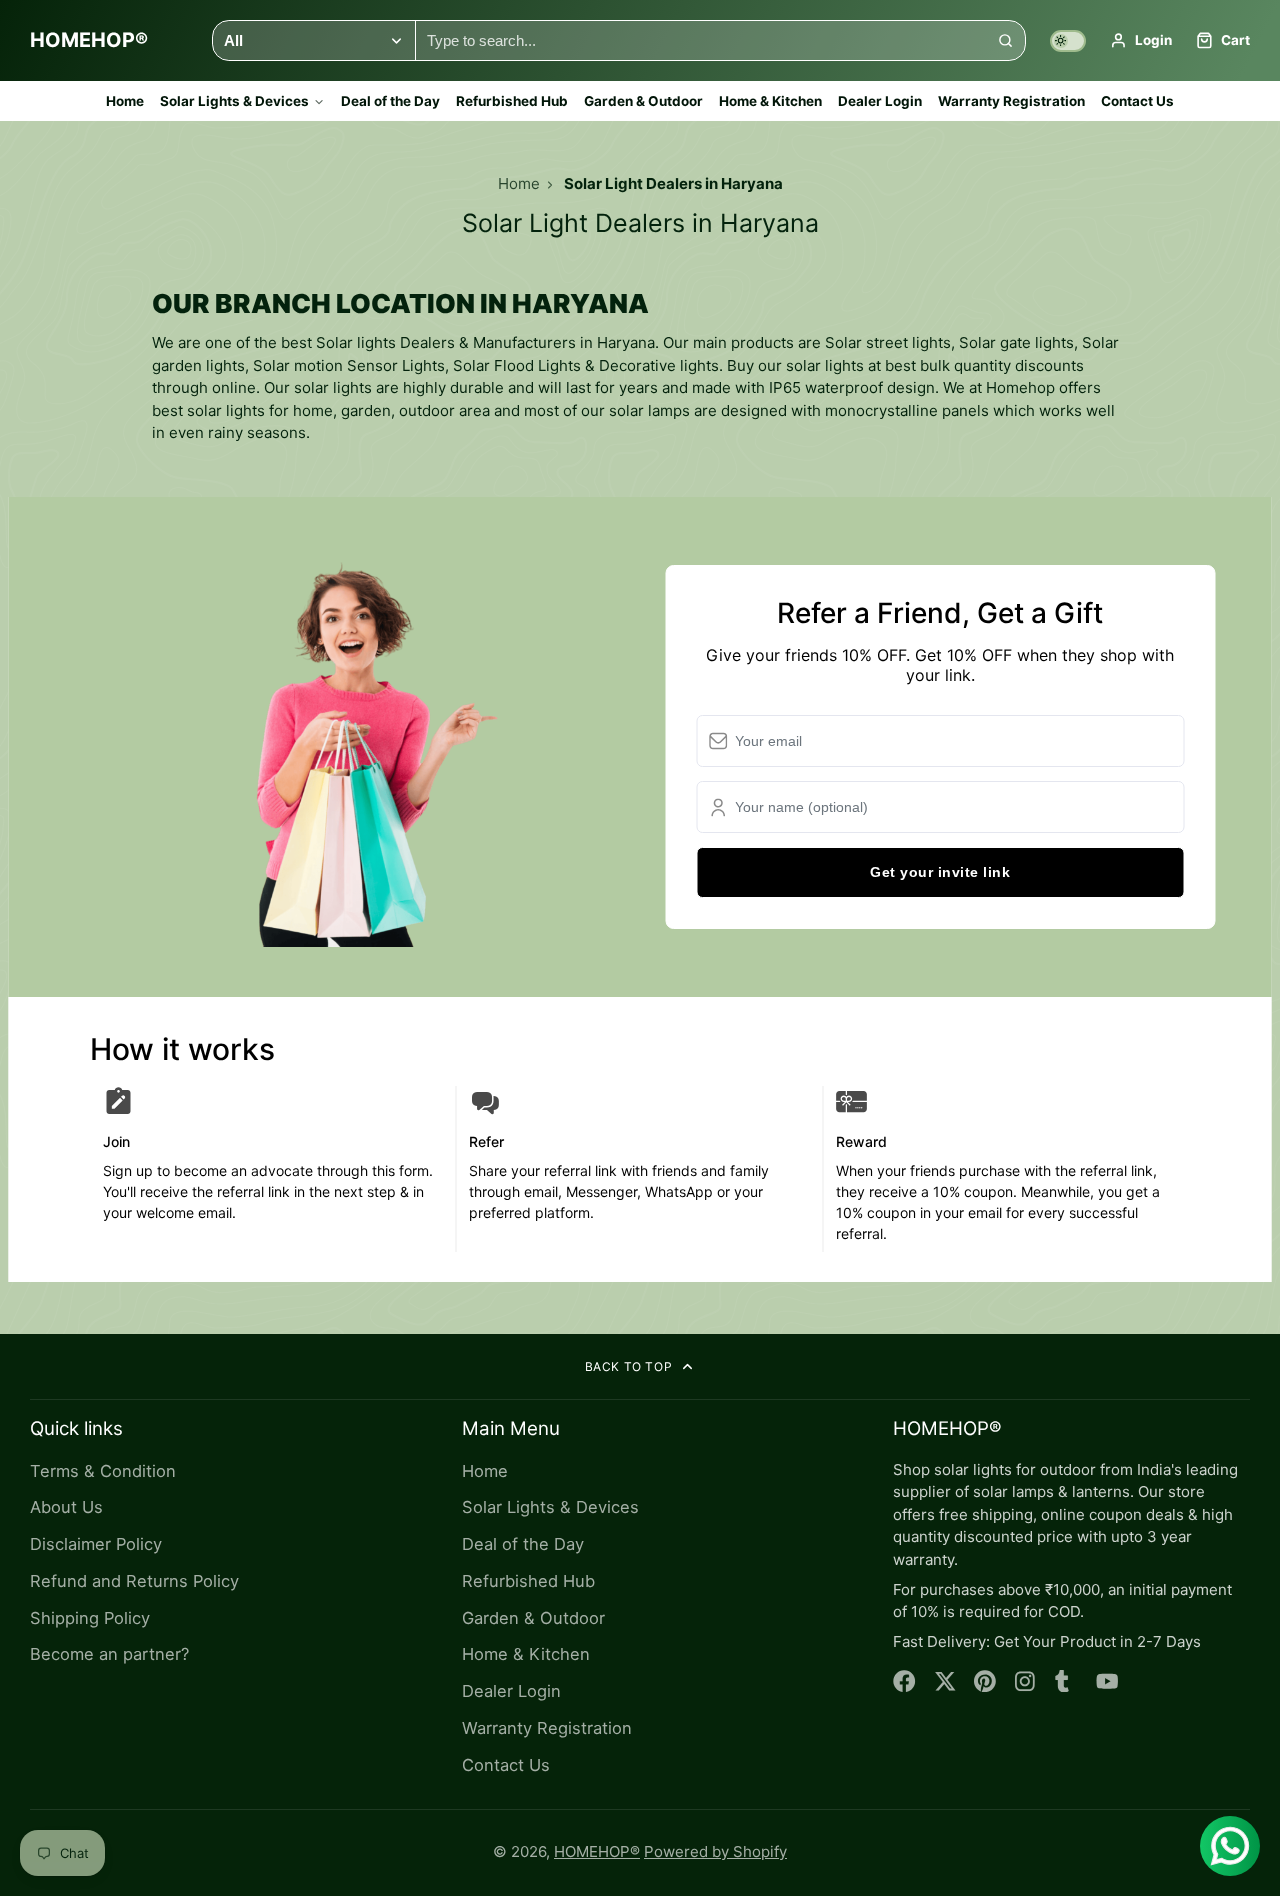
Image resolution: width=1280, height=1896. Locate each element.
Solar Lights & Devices (234, 101)
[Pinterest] (985, 1681)
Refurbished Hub (512, 101)
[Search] (1005, 40)
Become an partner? (109, 1654)
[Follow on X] (945, 1681)
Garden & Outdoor (643, 101)
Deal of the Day (390, 101)
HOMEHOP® (597, 1851)
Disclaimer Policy (96, 1544)
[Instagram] (1026, 1681)
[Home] (89, 41)
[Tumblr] (1066, 1681)
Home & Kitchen (770, 101)
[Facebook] (904, 1681)
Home (125, 101)
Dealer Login (880, 101)
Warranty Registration (1011, 101)
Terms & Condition (103, 1471)
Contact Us (1137, 101)
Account (1141, 40)
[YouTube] (1107, 1681)
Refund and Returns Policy (134, 1581)
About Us (66, 1507)
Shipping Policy (90, 1618)
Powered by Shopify (715, 1851)
